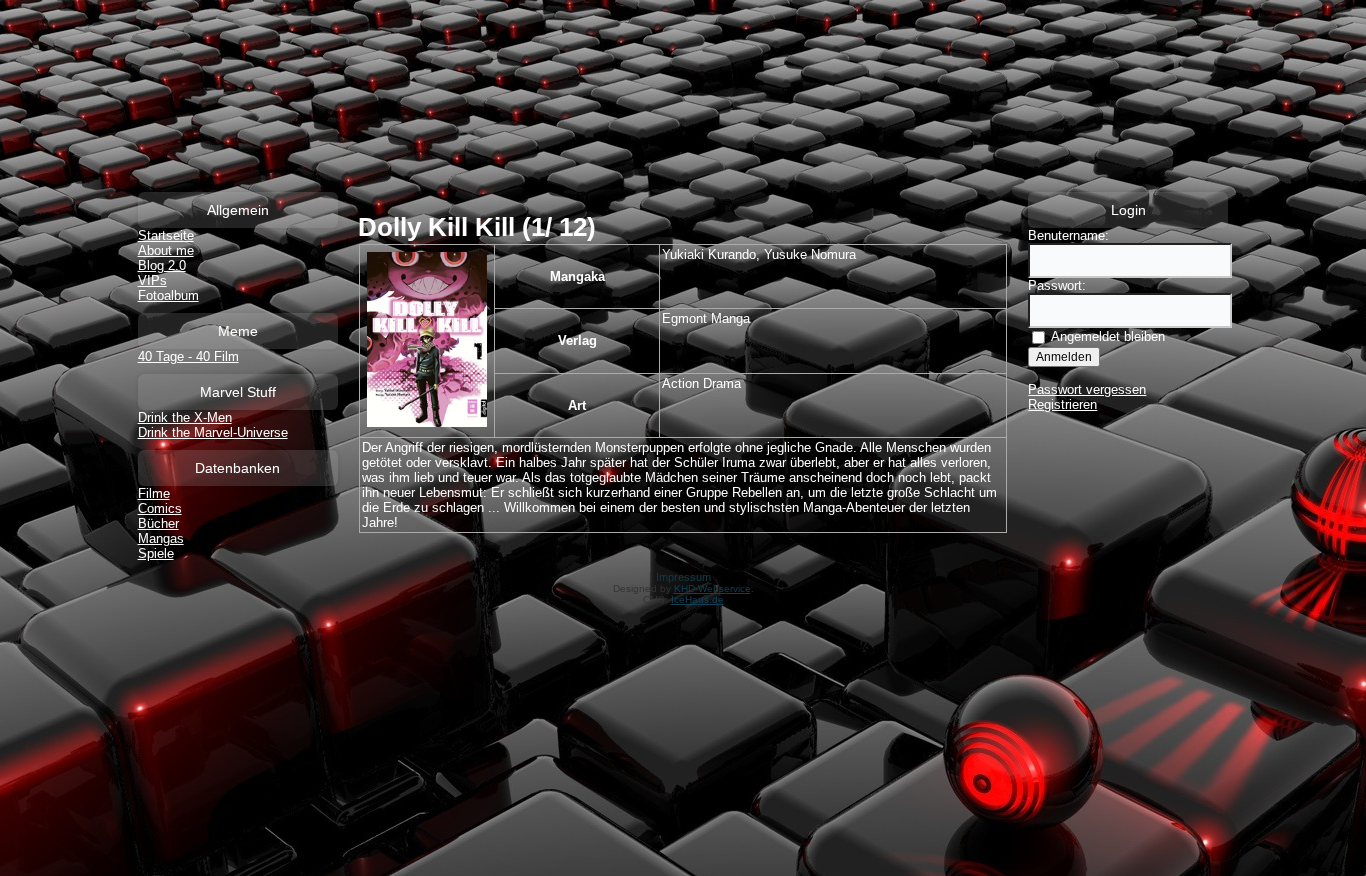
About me (166, 250)
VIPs (152, 280)
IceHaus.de (697, 599)
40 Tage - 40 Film (188, 356)
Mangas (161, 538)
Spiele (156, 553)
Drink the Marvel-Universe (213, 432)
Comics (160, 508)
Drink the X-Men (185, 417)
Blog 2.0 (162, 265)
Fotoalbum (168, 295)
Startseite (166, 235)
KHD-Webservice (712, 588)
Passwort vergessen (1087, 389)
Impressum (683, 577)
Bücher (158, 523)
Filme (154, 493)
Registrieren (1062, 404)
